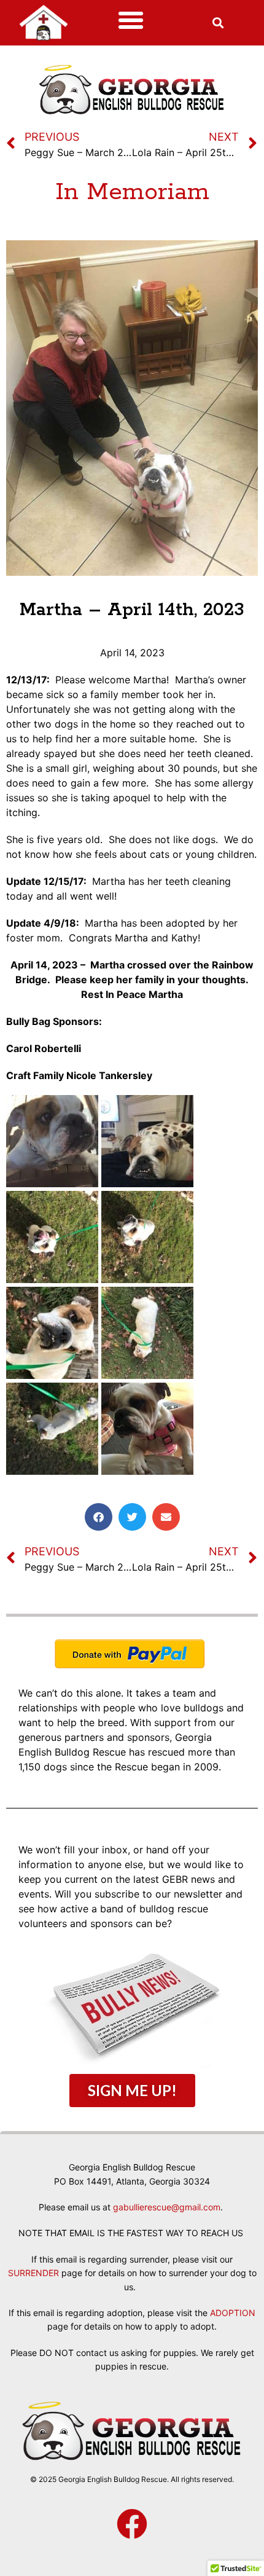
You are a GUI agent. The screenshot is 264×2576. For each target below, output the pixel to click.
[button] (131, 20)
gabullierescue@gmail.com (167, 2207)
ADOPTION (233, 2313)
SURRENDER (33, 2273)
